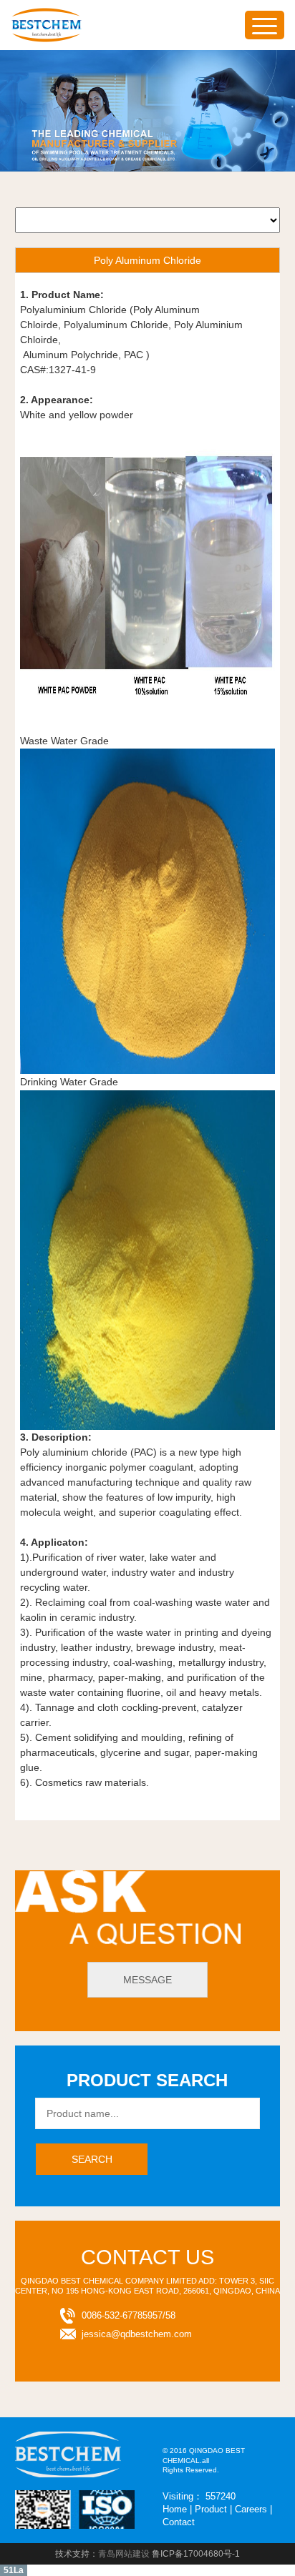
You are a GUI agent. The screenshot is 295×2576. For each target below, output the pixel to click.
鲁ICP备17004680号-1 (196, 2554)
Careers (251, 2509)
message (147, 1980)
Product (211, 2509)
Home (175, 2509)
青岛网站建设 (124, 2554)
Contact (179, 2522)
